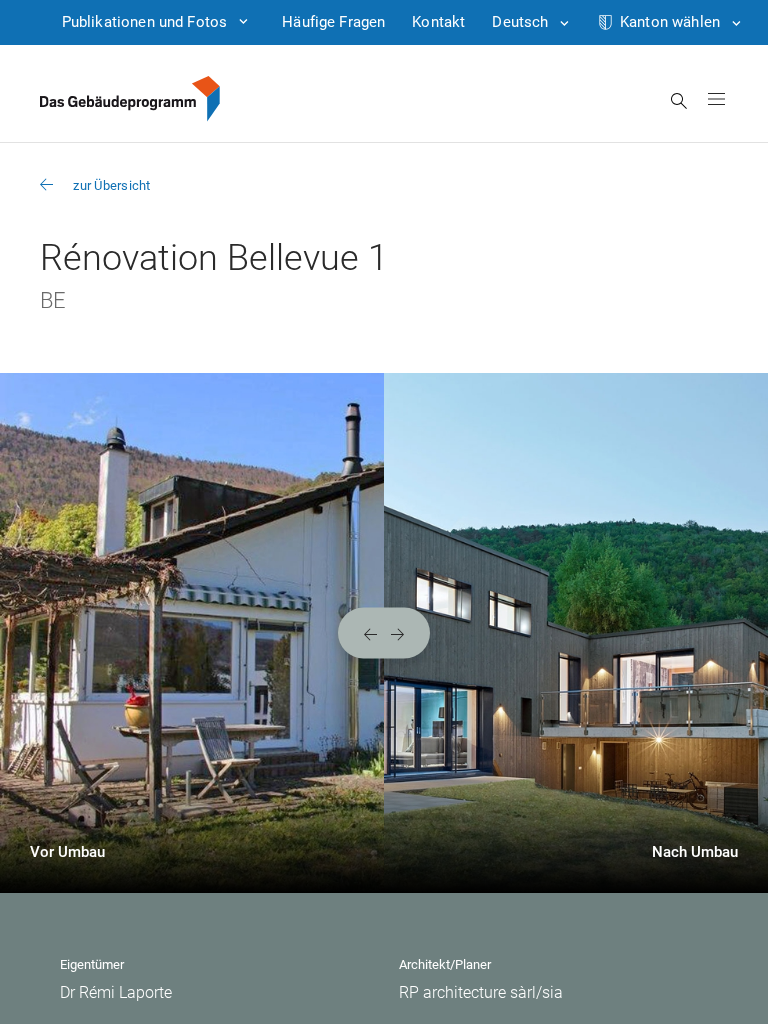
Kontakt (438, 22)
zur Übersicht (111, 185)
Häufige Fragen (333, 22)
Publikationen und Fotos (144, 22)
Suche (679, 101)
